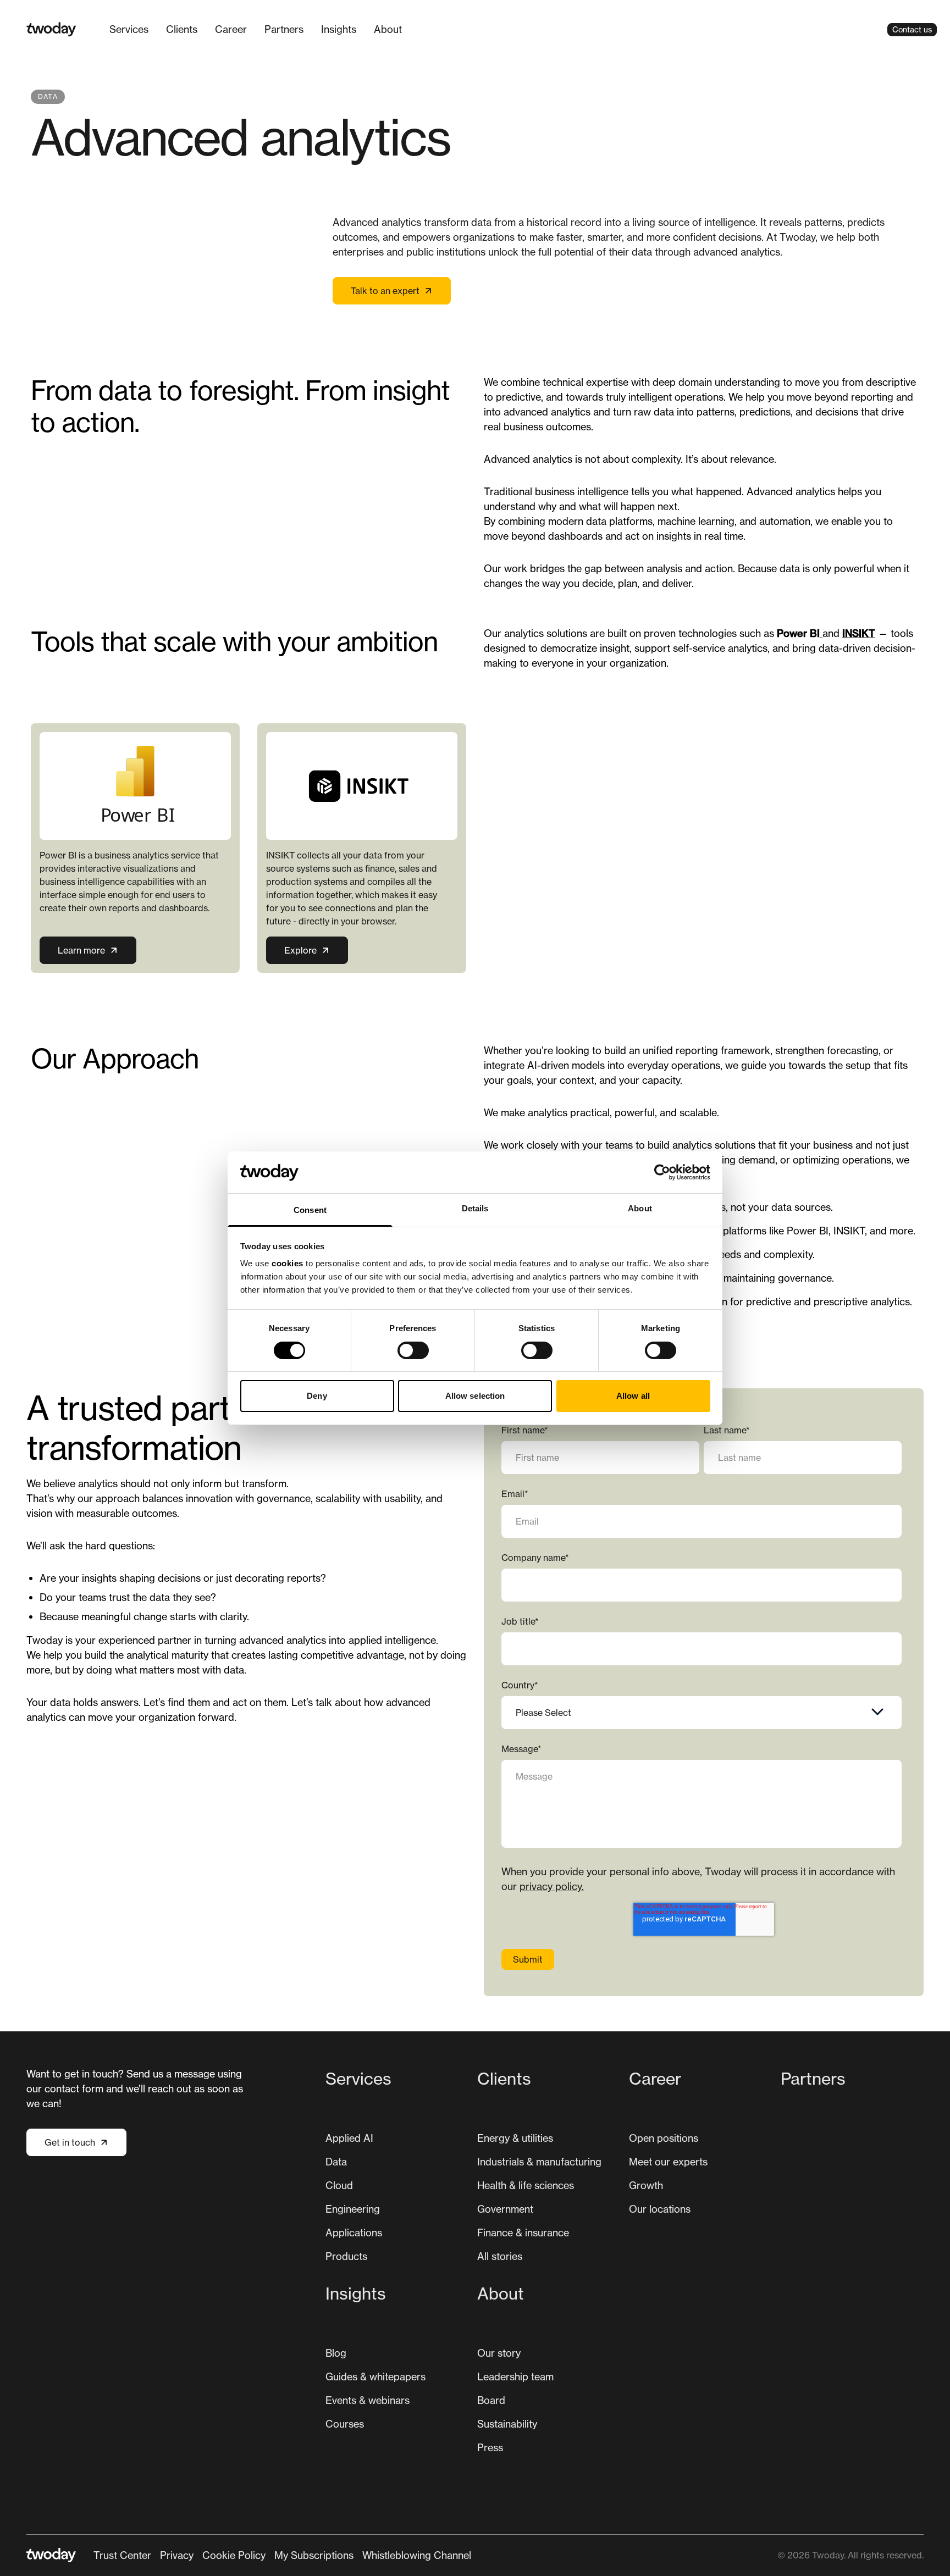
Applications (354, 2232)
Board (491, 2400)
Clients (182, 29)
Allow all (633, 1396)
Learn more (81, 950)
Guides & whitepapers (375, 2376)
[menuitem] (129, 29)
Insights (339, 29)
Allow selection (475, 1396)
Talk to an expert (385, 291)
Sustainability (507, 2424)
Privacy (177, 2555)
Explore (300, 950)
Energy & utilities (515, 2138)
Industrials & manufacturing (539, 2162)
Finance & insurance (523, 2232)
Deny (317, 1396)
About (388, 29)
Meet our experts (668, 2162)
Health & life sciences (526, 2185)
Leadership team (515, 2376)
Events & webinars (368, 2400)
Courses (345, 2424)
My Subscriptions (314, 2555)
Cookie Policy (234, 2555)
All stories (500, 2256)
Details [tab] (475, 1208)
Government (505, 2209)
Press (490, 2447)
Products (346, 2256)
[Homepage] (51, 29)
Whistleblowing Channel (417, 2555)
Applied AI (349, 2138)
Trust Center (122, 2555)
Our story (499, 2353)
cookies (288, 1263)
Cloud (339, 2185)
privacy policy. (552, 1886)
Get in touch (70, 2142)
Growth (646, 2185)
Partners (284, 29)
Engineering (353, 2209)
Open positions (664, 2138)
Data (336, 2162)
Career (231, 29)
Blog (336, 2353)
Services (129, 29)
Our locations (660, 2209)
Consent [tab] (310, 1210)
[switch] (413, 1350)
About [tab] (640, 1208)
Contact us (912, 29)
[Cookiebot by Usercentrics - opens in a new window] (662, 1172)
